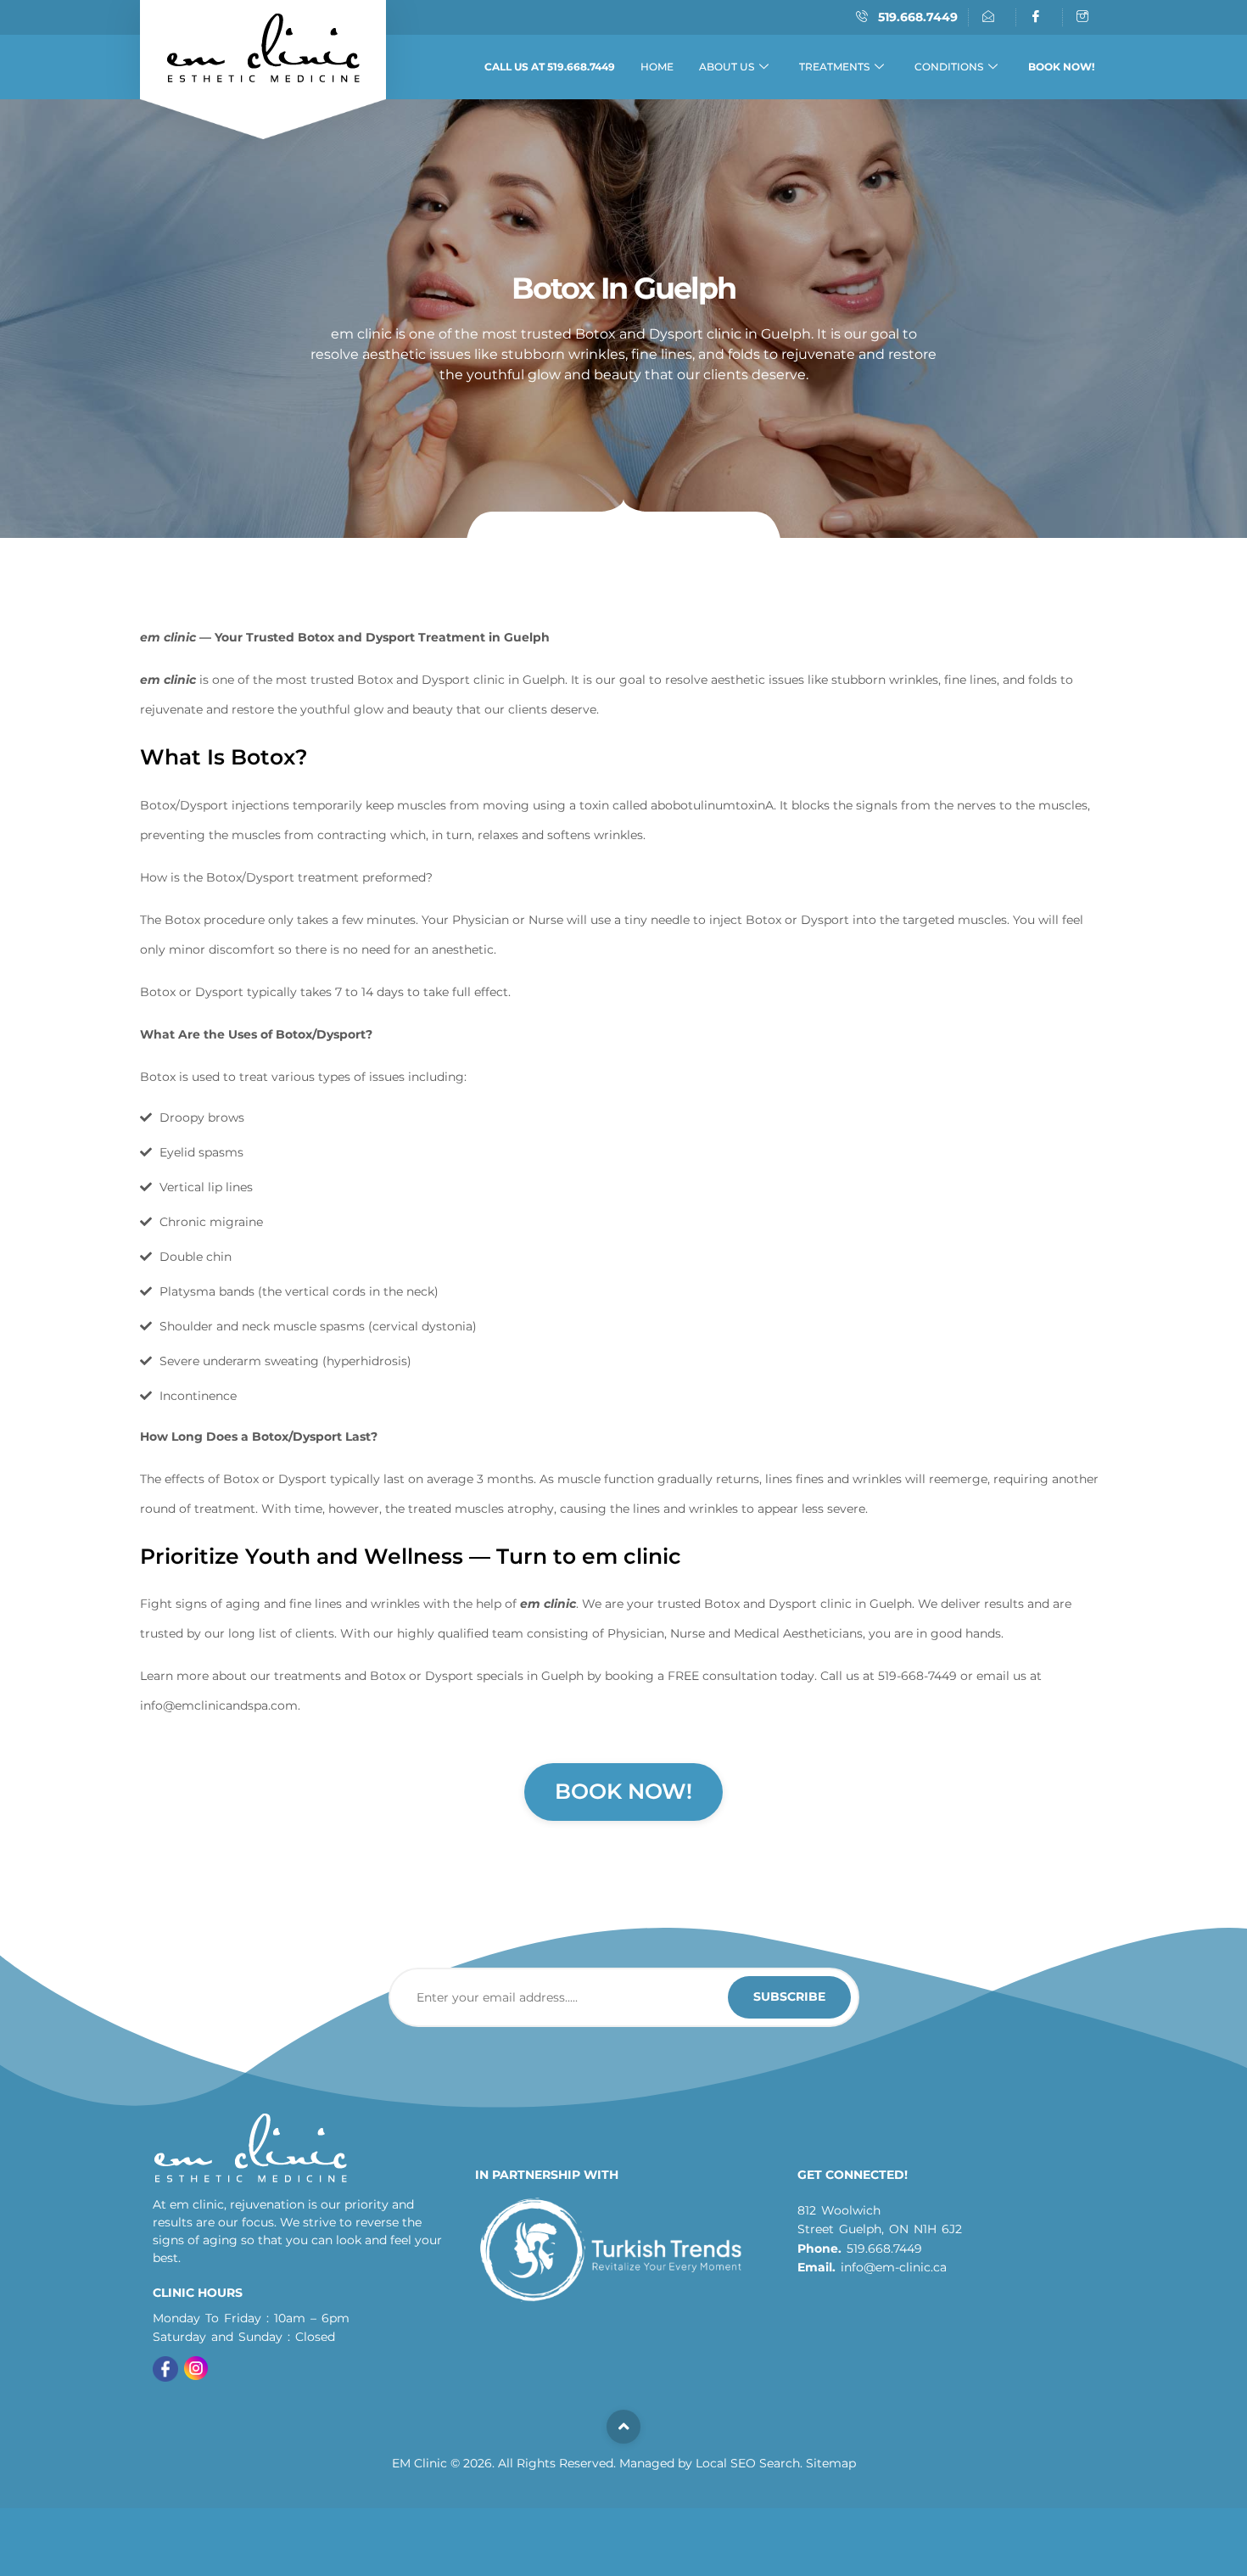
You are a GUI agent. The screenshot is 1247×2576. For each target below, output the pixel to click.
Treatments (834, 67)
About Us (727, 67)
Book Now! (623, 1791)
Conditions (949, 67)
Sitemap (831, 2463)
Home (657, 67)
